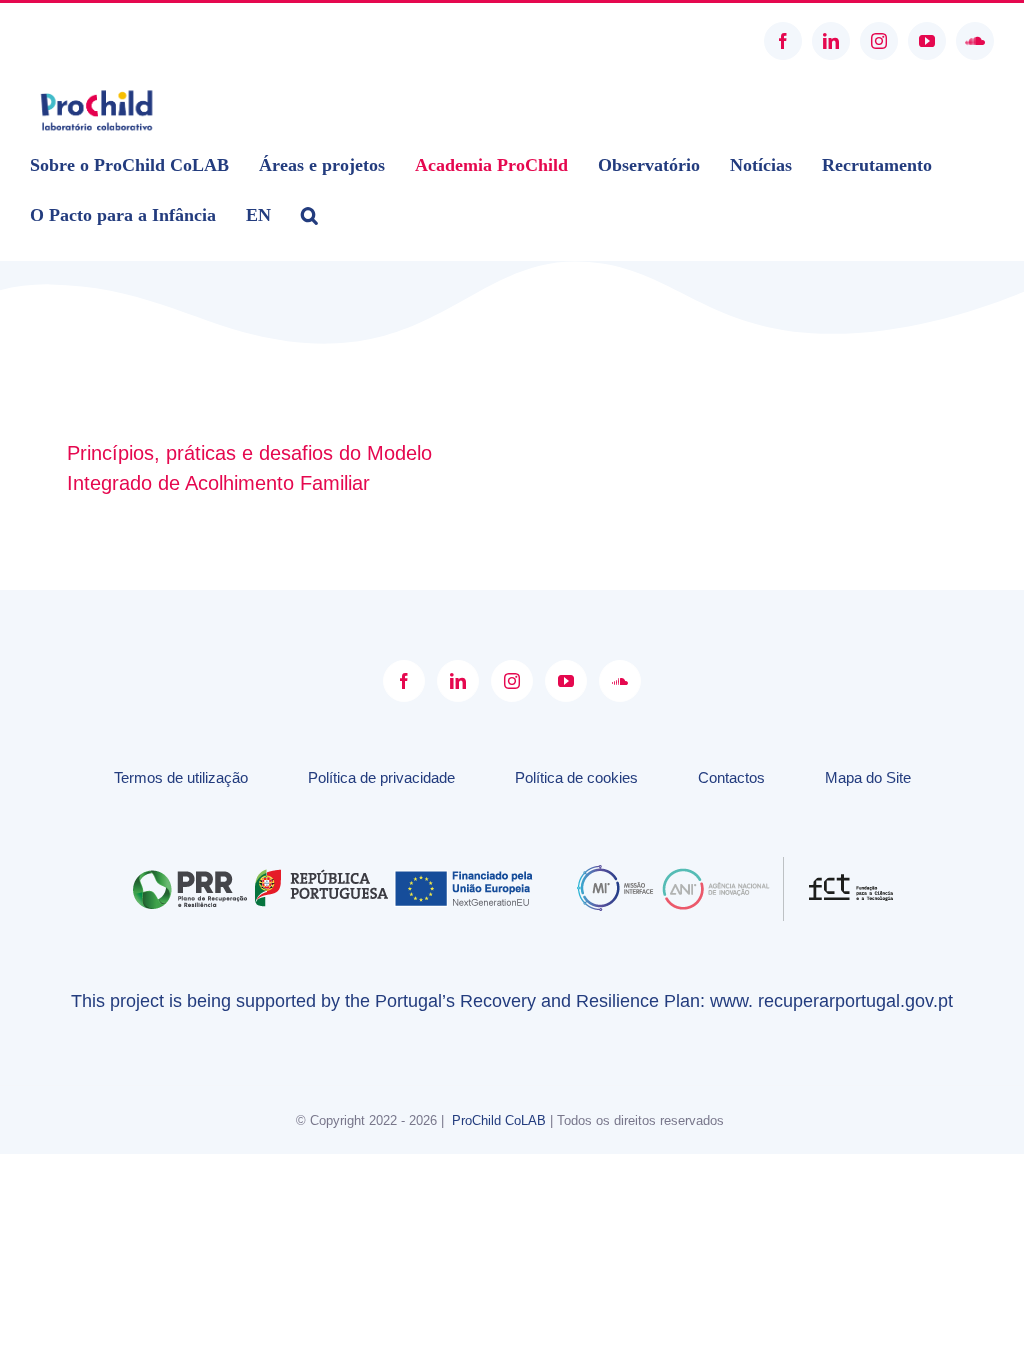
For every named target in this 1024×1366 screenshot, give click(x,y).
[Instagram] (512, 681)
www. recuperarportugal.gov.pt (831, 1001)
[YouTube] (566, 681)
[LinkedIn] (458, 681)
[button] (309, 215)
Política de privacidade (381, 777)
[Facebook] (404, 681)
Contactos (731, 777)
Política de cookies (576, 777)
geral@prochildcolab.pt (103, 41)
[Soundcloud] (620, 681)
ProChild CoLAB (499, 1120)
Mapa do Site (868, 777)
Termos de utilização (181, 777)
